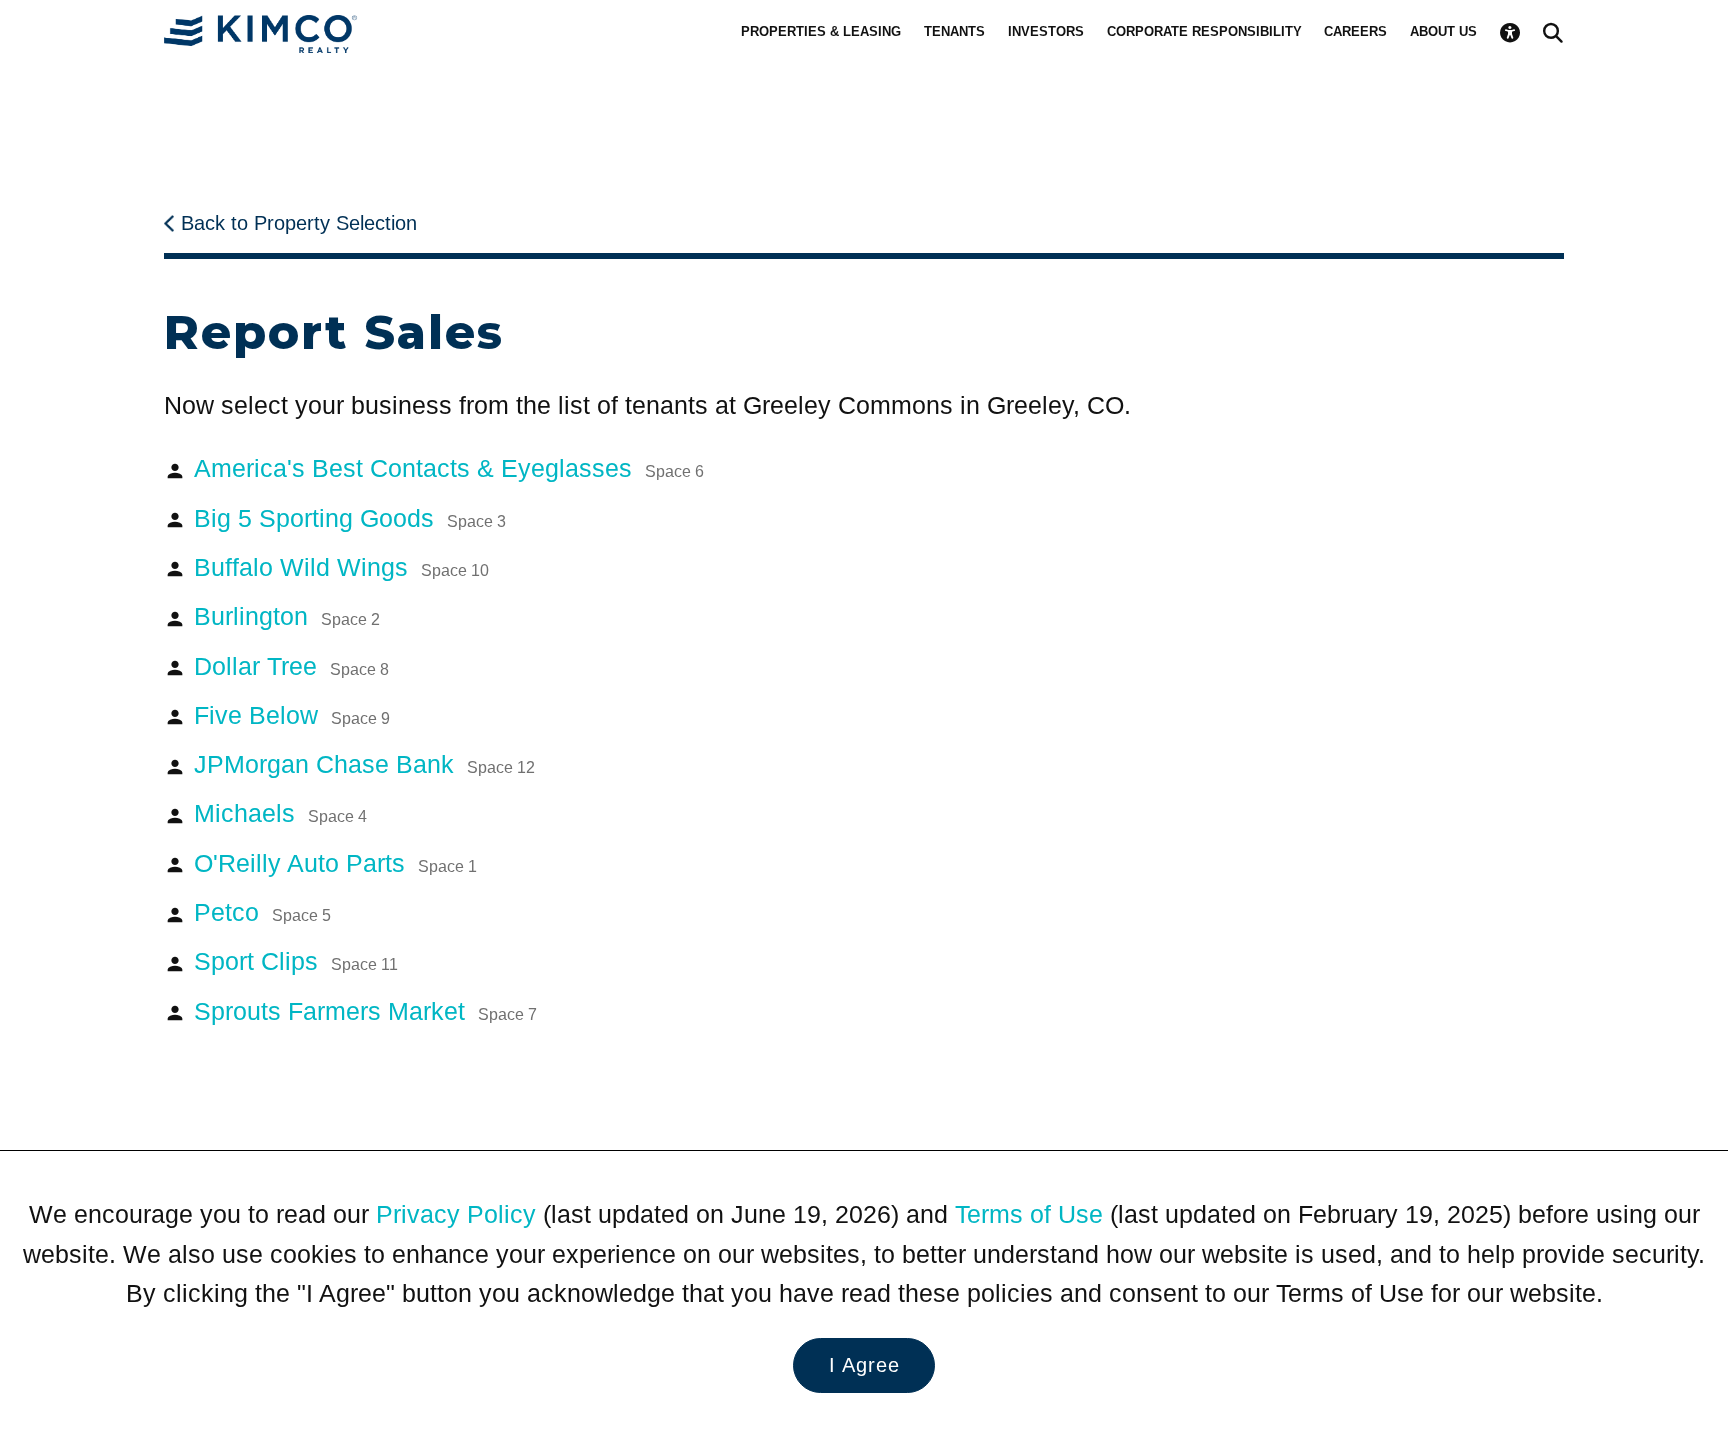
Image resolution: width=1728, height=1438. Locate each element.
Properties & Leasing (821, 31)
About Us (1443, 31)
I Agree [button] (864, 1365)
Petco (262, 912)
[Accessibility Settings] (1510, 32)
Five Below (292, 715)
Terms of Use (1029, 1214)
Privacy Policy (456, 1214)
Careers (1355, 31)
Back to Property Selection (299, 223)
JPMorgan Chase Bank (364, 764)
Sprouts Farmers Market (365, 1011)
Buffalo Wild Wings (341, 567)
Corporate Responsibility (1204, 31)
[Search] (1553, 32)
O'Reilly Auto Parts (335, 863)
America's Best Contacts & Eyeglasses (449, 468)
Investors (1046, 31)
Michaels (280, 813)
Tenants (954, 31)
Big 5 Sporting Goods (350, 518)
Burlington (287, 616)
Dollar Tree (291, 666)
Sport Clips (296, 961)
